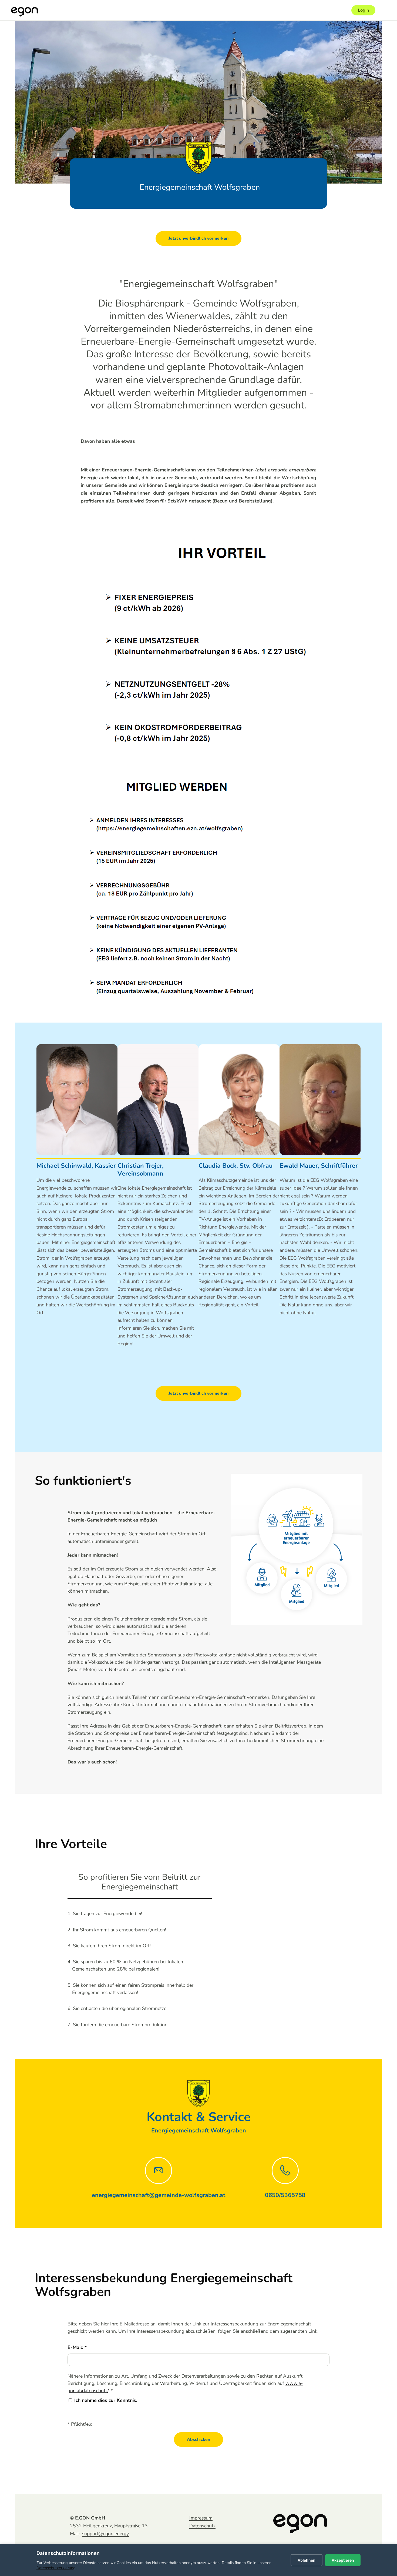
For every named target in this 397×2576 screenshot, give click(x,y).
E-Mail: (76, 2347)
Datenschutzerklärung (56, 2568)
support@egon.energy (105, 2534)
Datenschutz (202, 2526)
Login (363, 10)
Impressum (201, 2518)
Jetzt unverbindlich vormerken (198, 238)
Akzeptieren (343, 2560)
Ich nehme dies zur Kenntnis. (106, 2400)
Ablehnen (307, 2560)
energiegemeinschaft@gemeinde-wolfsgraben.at (159, 2195)
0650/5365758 (285, 2195)
